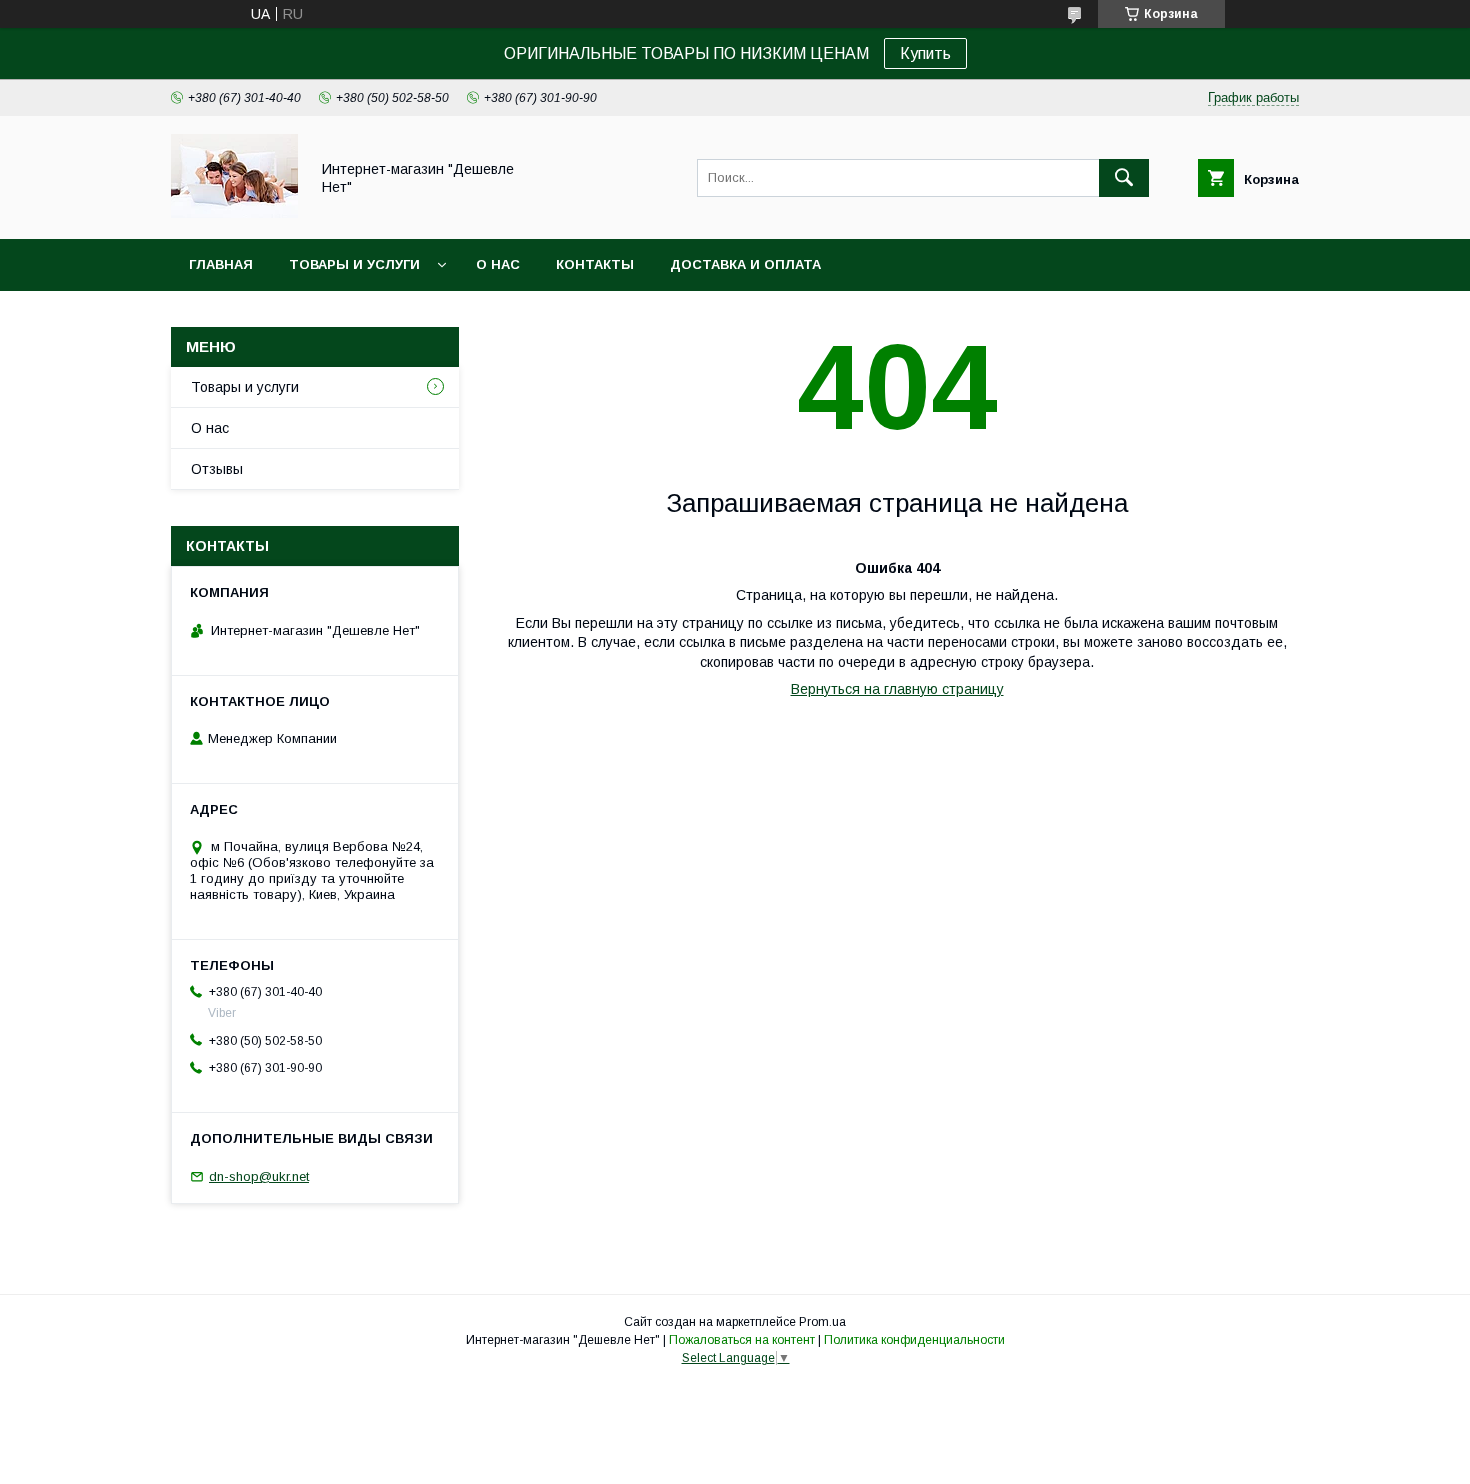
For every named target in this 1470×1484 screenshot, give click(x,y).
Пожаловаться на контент (742, 1340)
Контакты (595, 264)
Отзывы (217, 469)
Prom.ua (822, 1322)
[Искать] (1124, 178)
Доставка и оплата (745, 264)
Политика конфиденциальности (914, 1340)
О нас (498, 264)
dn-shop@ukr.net (259, 1176)
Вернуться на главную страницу (897, 689)
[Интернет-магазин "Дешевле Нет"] (234, 213)
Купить (925, 53)
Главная (221, 264)
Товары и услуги (354, 264)
